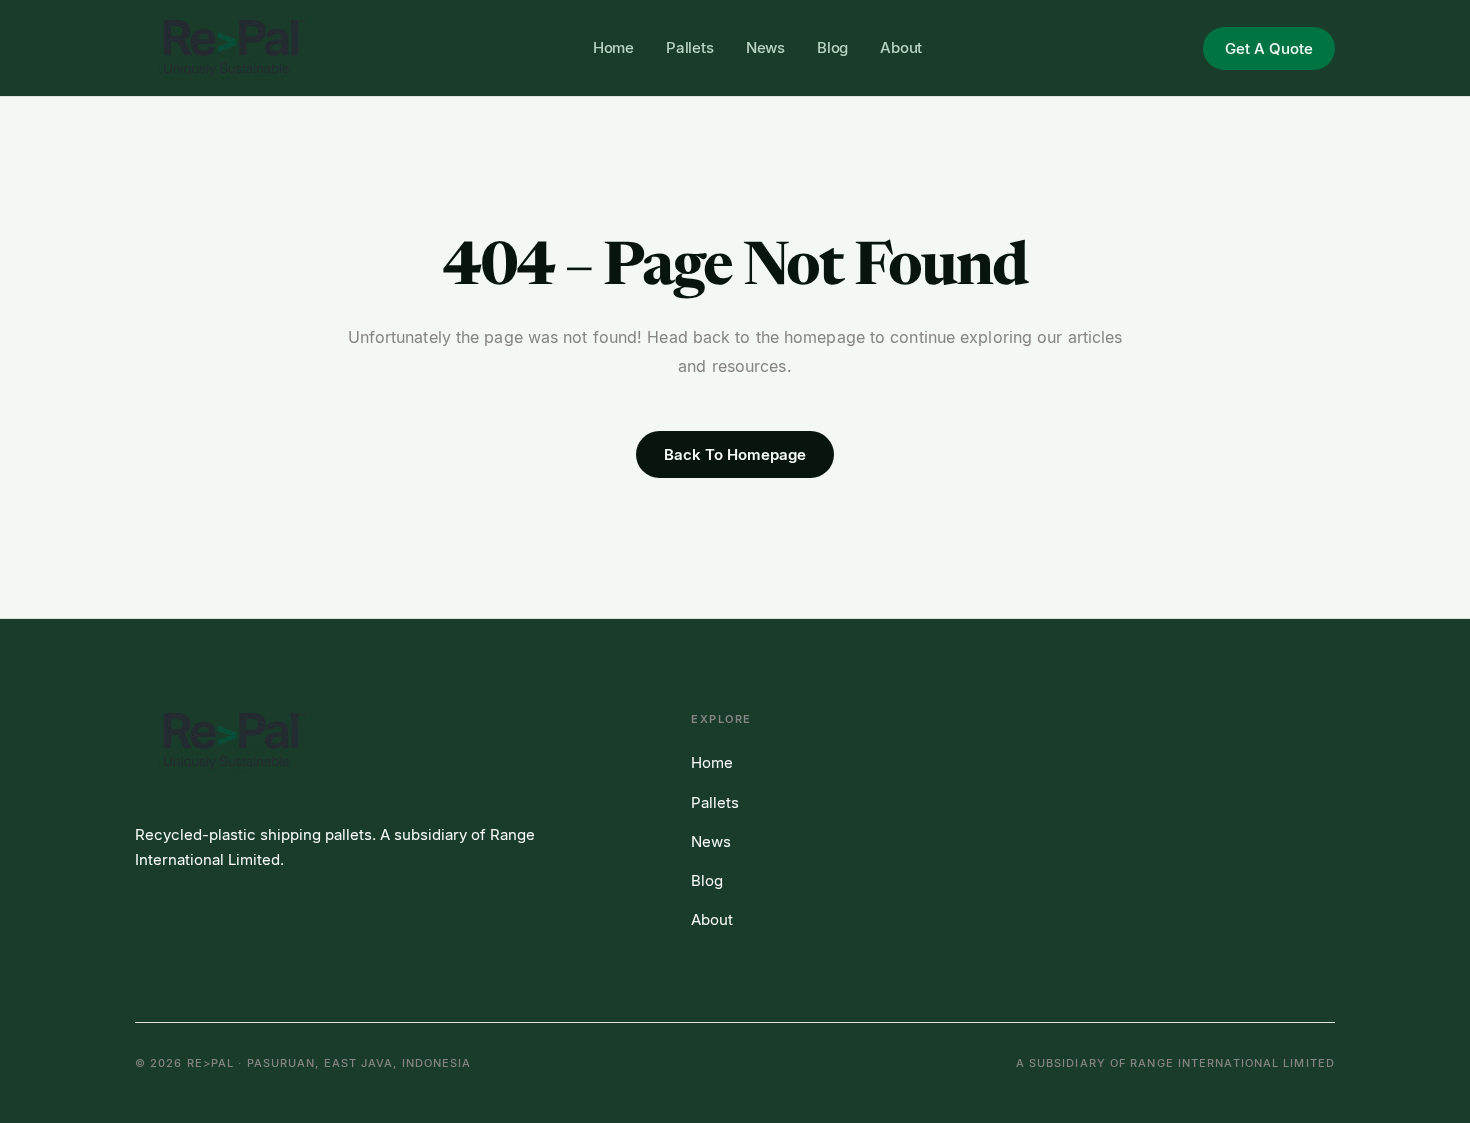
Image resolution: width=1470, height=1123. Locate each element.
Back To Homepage (735, 454)
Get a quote (1269, 48)
